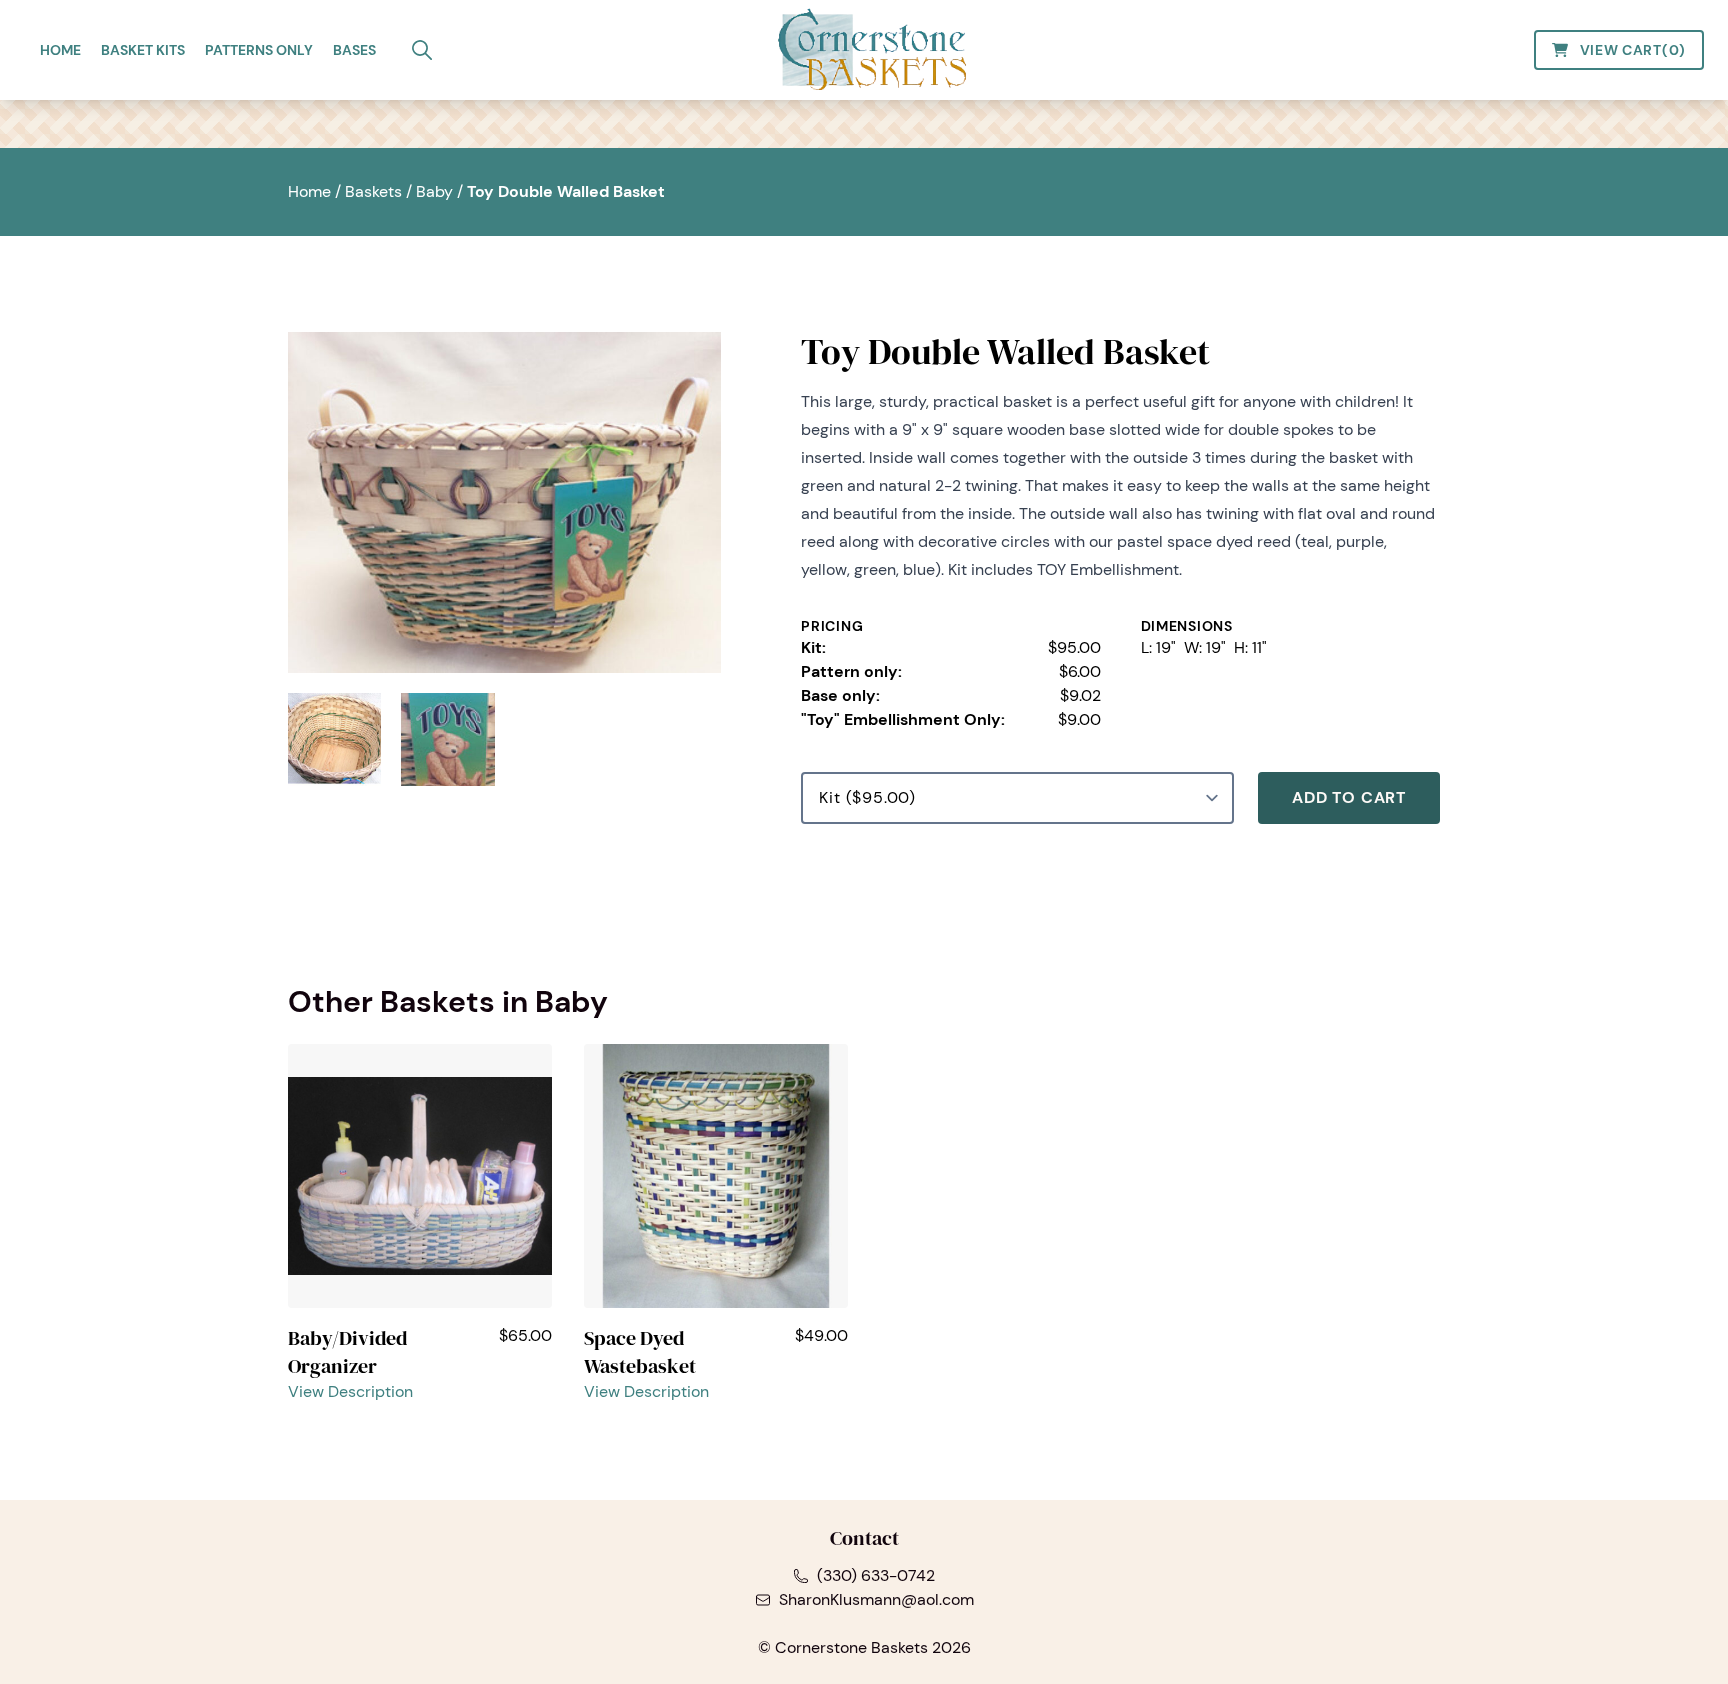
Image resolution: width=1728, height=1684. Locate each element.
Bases (354, 50)
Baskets (373, 191)
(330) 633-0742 (876, 1575)
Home (60, 50)
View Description (350, 1391)
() (1633, 50)
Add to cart (1349, 797)
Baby (434, 191)
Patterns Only (259, 50)
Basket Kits (143, 50)
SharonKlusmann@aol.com (876, 1599)
